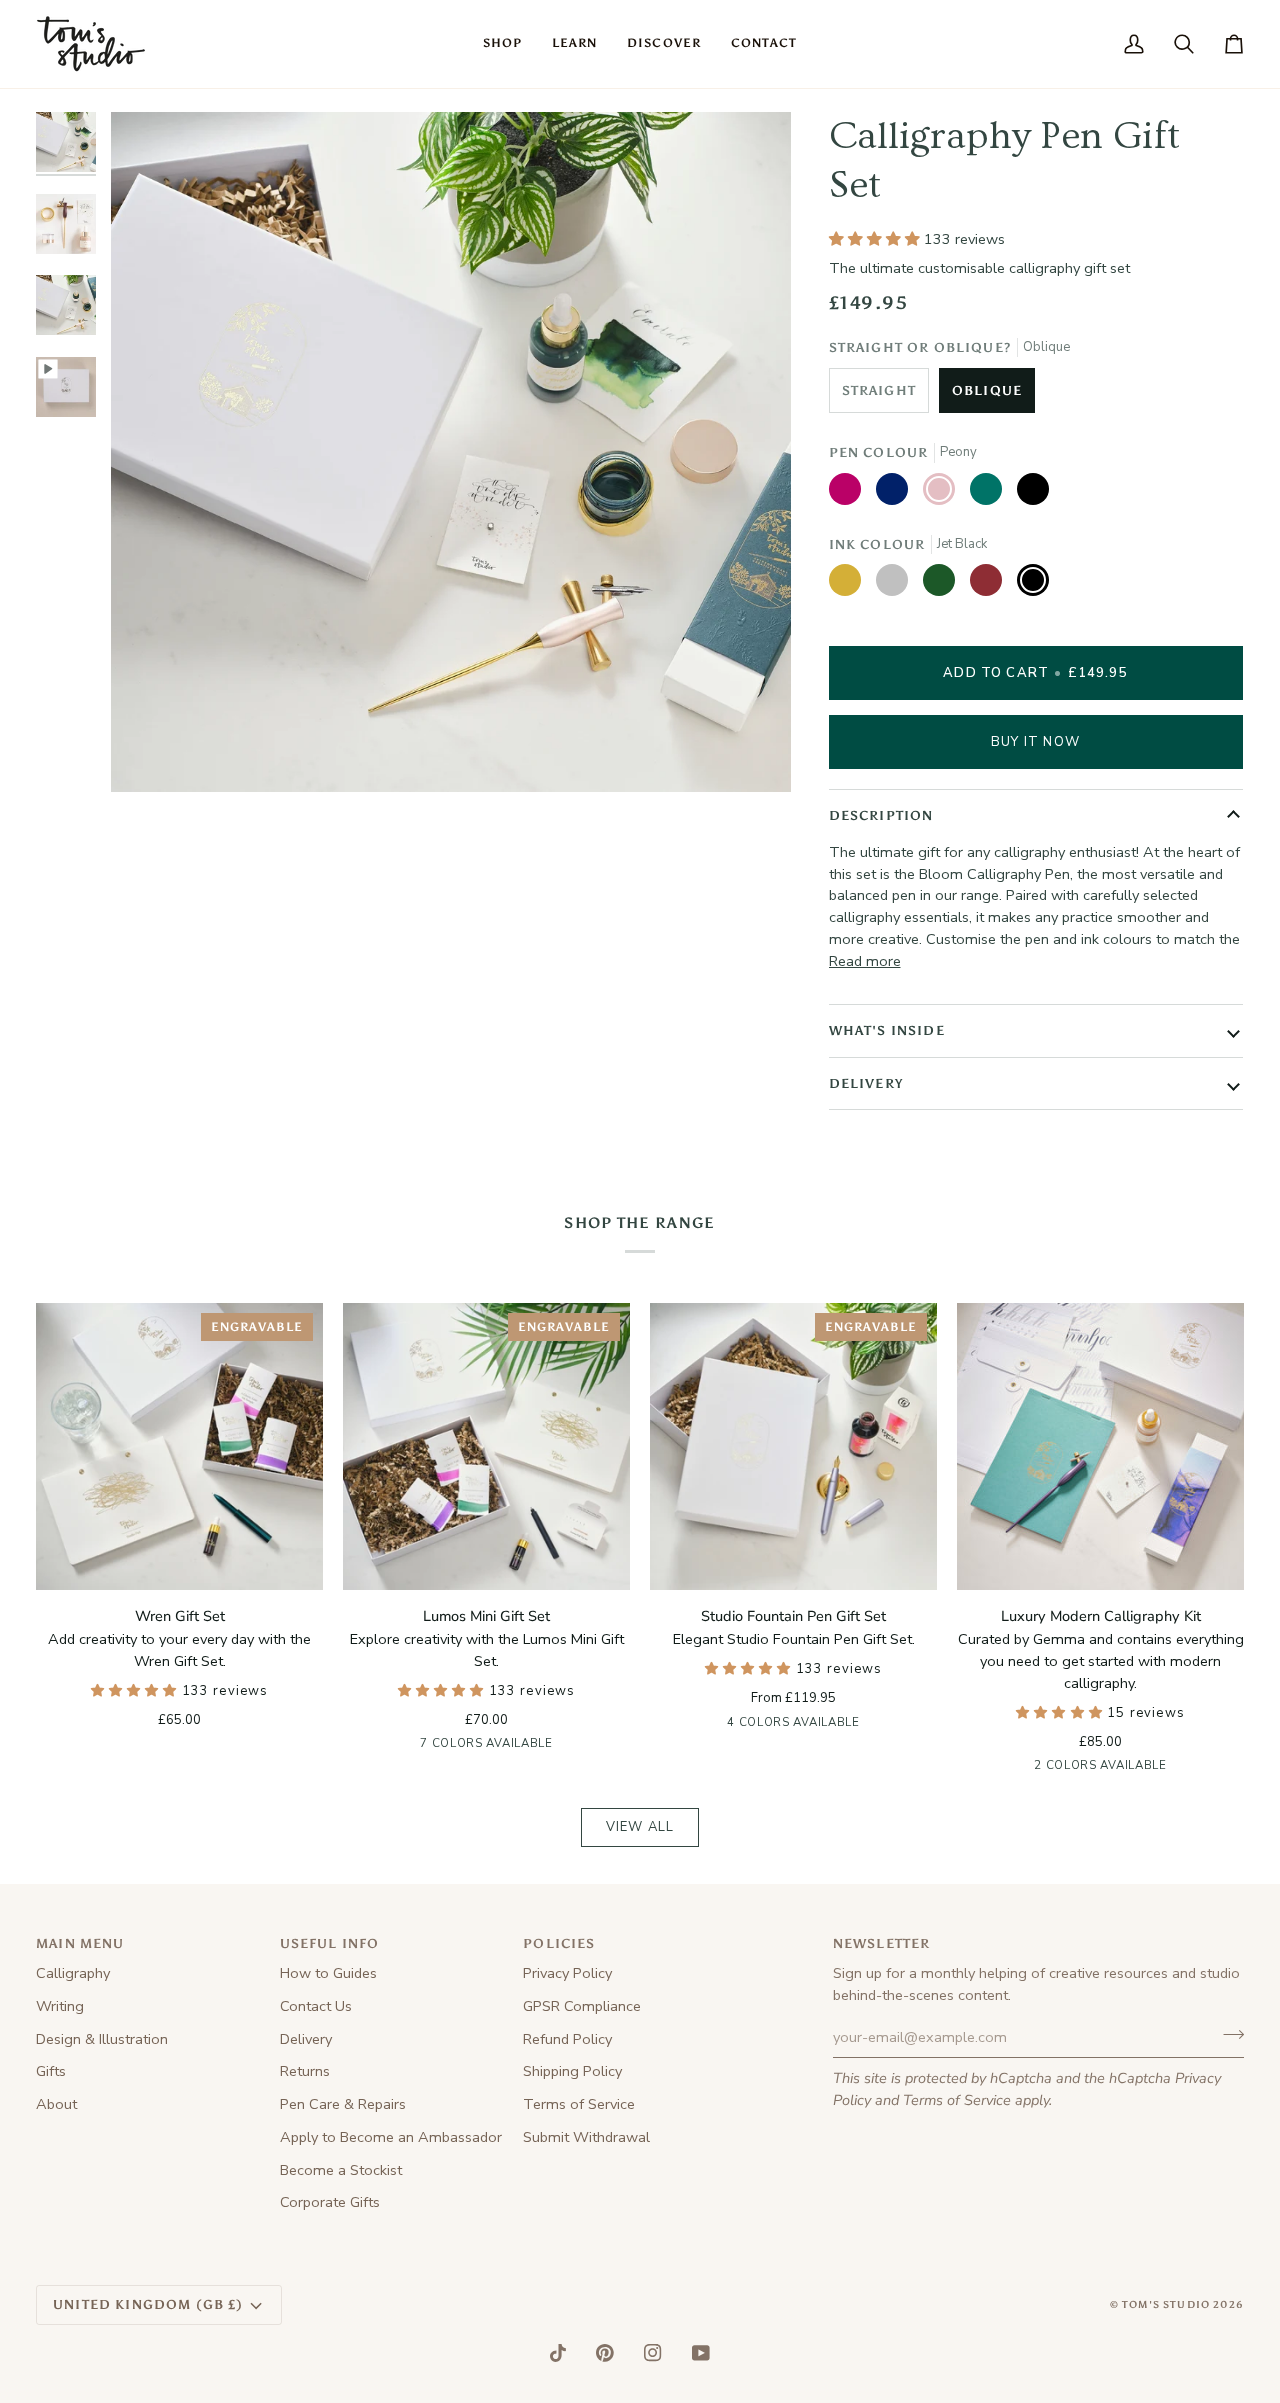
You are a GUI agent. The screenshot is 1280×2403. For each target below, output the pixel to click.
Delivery (866, 1083)
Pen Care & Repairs (343, 2104)
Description (881, 815)
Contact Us (316, 2006)
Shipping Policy (572, 2071)
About (56, 2104)
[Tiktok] (558, 2353)
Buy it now (1035, 742)
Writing (60, 2006)
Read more (865, 961)
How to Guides (328, 1973)
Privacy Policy (567, 1973)
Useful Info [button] (330, 1943)
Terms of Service (957, 2100)
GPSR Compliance (582, 2006)
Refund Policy (567, 2039)
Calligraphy (73, 1973)
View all (640, 1827)
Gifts (51, 2071)
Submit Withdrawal (586, 2137)
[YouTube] (701, 2353)
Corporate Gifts (330, 2202)
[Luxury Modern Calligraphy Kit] (1100, 1446)
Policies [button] (559, 1943)
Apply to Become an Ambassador (391, 2137)
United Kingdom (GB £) (148, 2304)
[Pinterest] (605, 2353)
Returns (305, 2071)
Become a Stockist (341, 2170)
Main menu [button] (80, 1943)
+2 (566, 1746)
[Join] (1227, 2035)
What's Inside (887, 1030)
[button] (502, 44)
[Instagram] (653, 2353)
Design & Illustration (102, 2039)
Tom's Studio (1166, 2305)
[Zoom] (148, 754)
